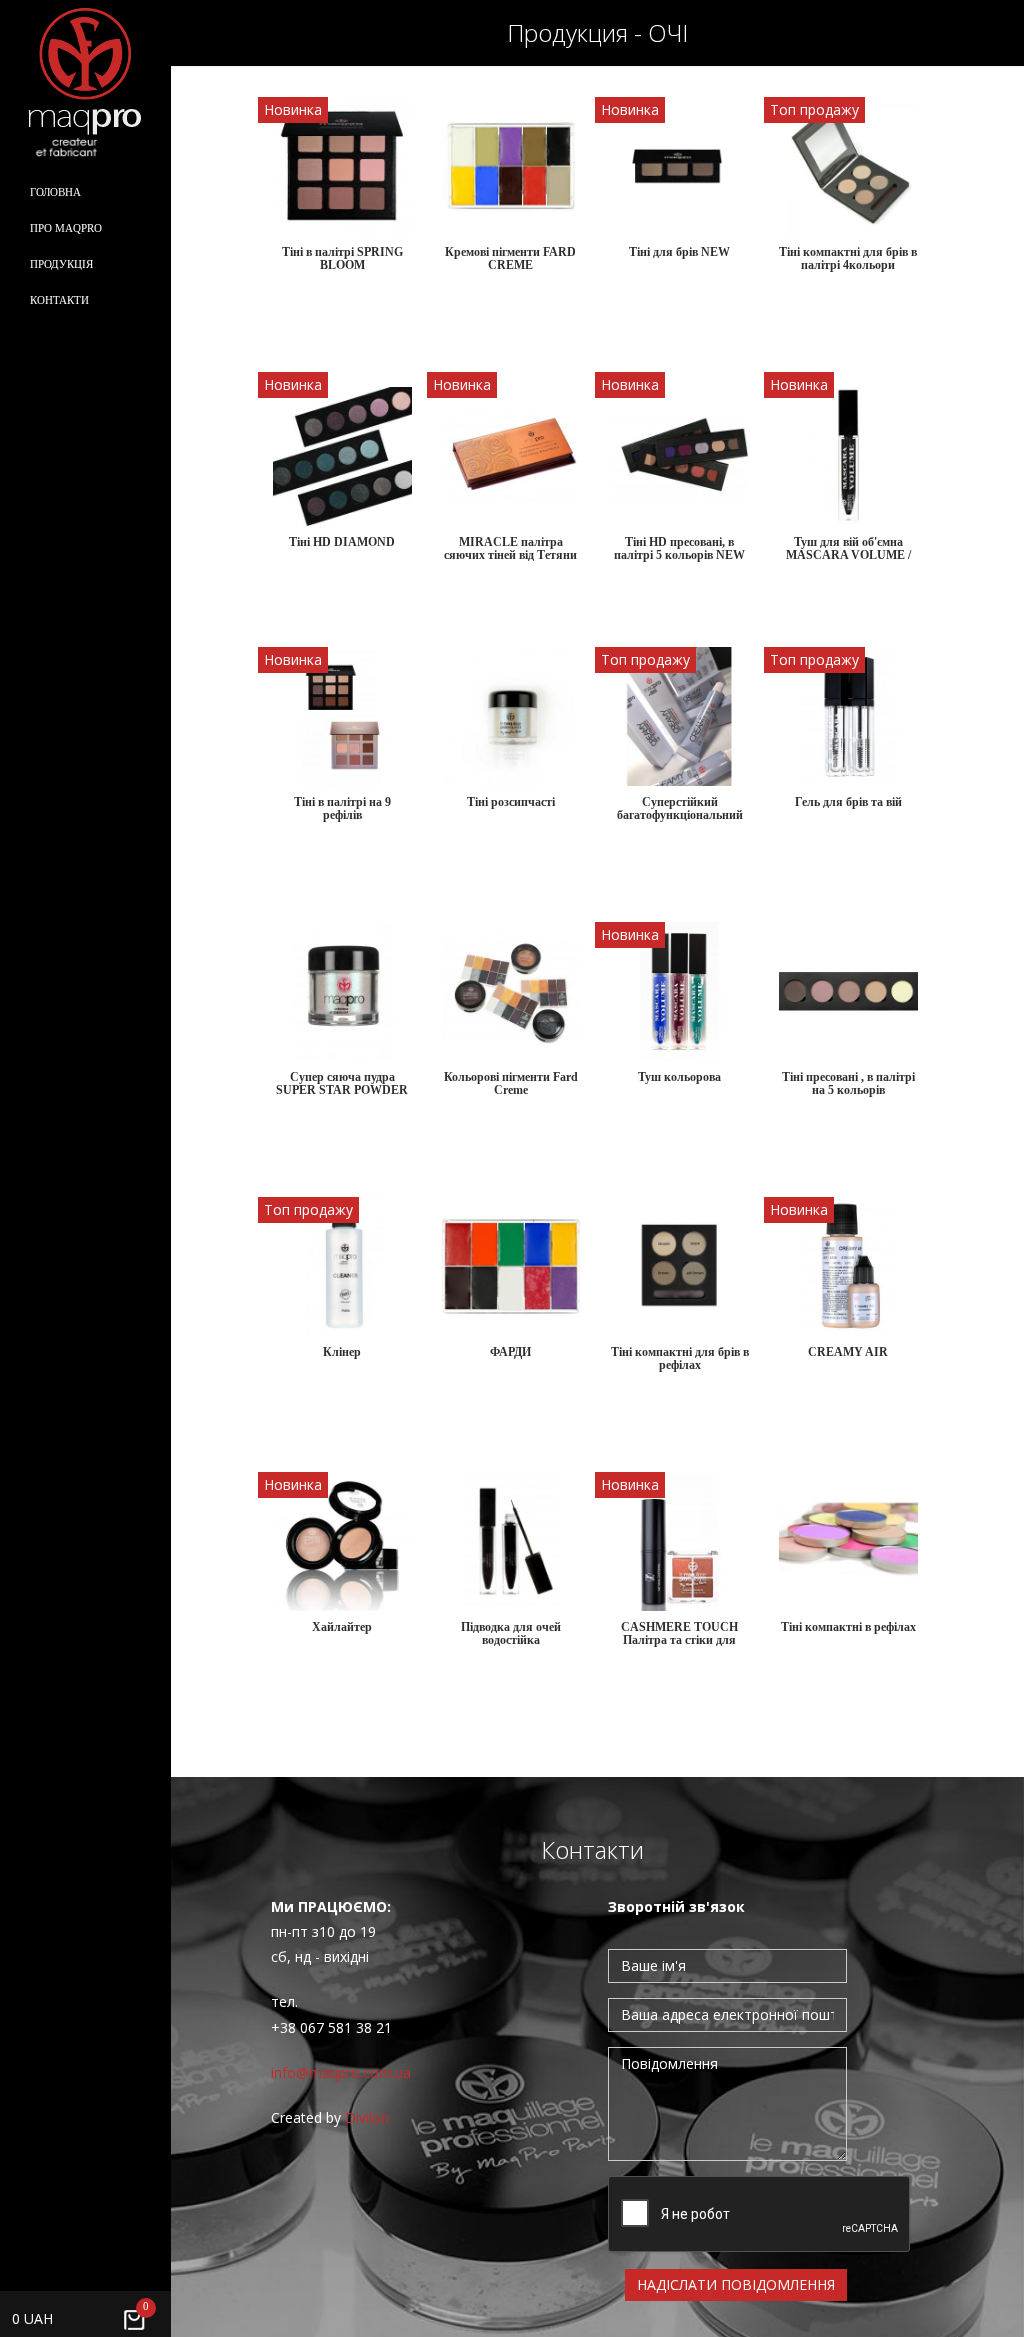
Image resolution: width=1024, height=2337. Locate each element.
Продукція (61, 264)
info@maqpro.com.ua (341, 2072)
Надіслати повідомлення (736, 2284)
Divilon (367, 2117)
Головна (55, 192)
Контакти (59, 300)
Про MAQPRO (66, 228)
